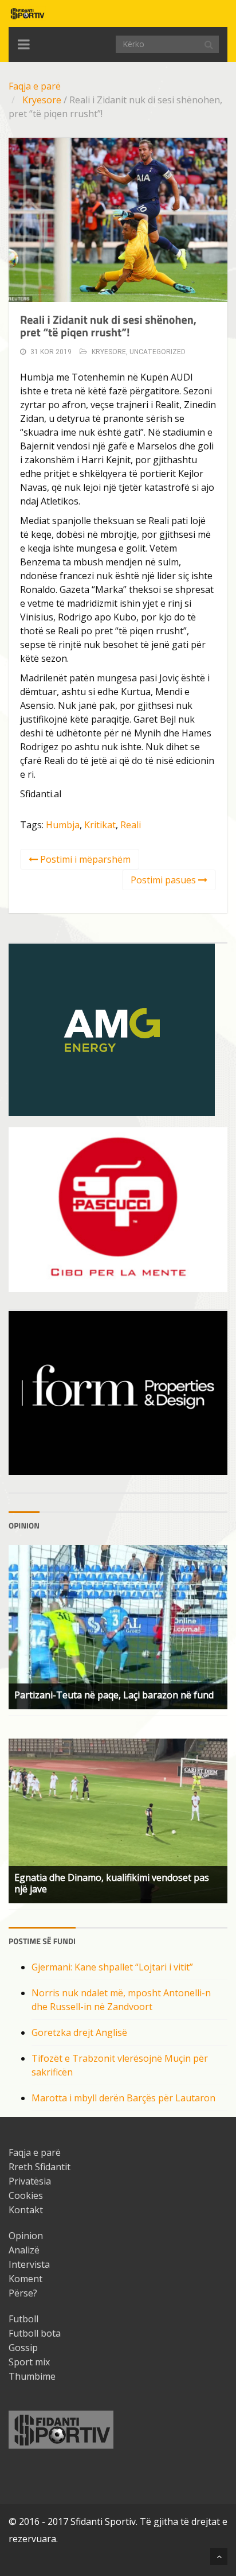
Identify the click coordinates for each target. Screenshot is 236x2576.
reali (131, 825)
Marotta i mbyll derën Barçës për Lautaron (123, 2098)
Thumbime (32, 2376)
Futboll (23, 2319)
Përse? (23, 2293)
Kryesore (42, 100)
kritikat (100, 825)
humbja (63, 825)
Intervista (29, 2264)
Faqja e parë (35, 86)
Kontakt (26, 2210)
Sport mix (29, 2362)
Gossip (23, 2348)
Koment (25, 2279)
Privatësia (30, 2181)
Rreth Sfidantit (40, 2167)
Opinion (26, 2236)
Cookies (26, 2195)
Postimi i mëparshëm (84, 859)
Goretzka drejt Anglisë (79, 2032)
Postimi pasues (164, 880)
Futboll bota (35, 2333)
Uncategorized (158, 352)
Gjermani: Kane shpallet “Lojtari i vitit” (112, 1967)
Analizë (24, 2250)
